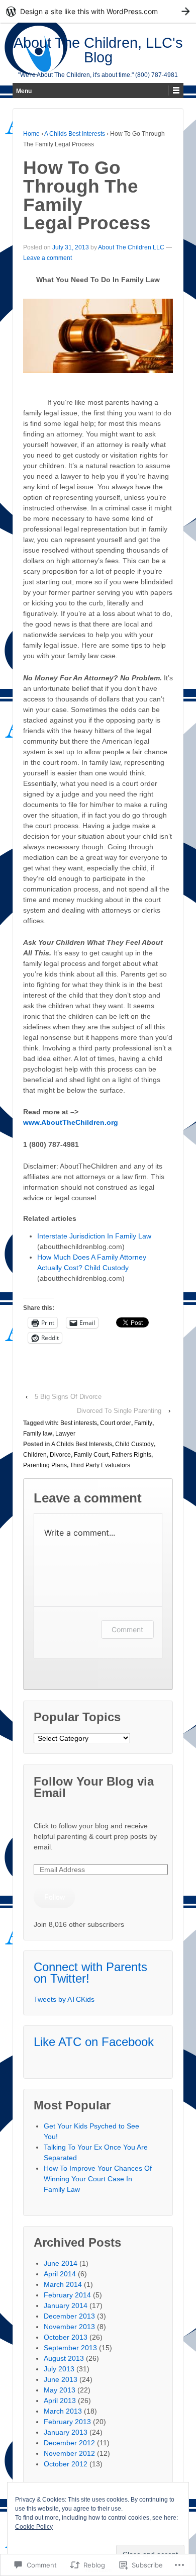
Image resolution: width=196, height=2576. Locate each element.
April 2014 (60, 2274)
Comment (127, 1629)
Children (35, 1455)
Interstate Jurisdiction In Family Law (94, 1236)
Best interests (79, 1423)
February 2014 (67, 2295)
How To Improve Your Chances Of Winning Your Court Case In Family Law (98, 2179)
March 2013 (63, 2411)
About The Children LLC (131, 247)
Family (143, 1423)
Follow (55, 1897)
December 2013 (69, 2316)
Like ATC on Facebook (94, 2042)
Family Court (91, 1455)
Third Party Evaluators (100, 1465)
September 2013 (70, 2348)
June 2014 (61, 2263)
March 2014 (63, 2284)
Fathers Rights (131, 1455)
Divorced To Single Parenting (119, 1411)
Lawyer (65, 1434)
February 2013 (67, 2422)
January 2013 (66, 2432)
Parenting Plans (45, 1465)
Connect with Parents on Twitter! (90, 1973)
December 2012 (69, 2443)
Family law (38, 1434)
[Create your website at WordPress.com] (98, 11)
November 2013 (69, 2327)
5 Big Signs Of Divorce (68, 1397)
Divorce (60, 1455)
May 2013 (60, 2390)
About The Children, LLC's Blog (98, 50)
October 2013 (66, 2337)
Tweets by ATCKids (64, 1999)
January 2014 (66, 2305)
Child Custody (134, 1444)
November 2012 (69, 2453)
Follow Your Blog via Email (94, 1787)
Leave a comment (47, 258)
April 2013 (60, 2401)
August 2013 (64, 2358)
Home (31, 134)
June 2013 (61, 2379)
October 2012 (66, 2464)
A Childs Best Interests (75, 134)
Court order (116, 1423)
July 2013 (59, 2369)
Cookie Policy (34, 2527)
